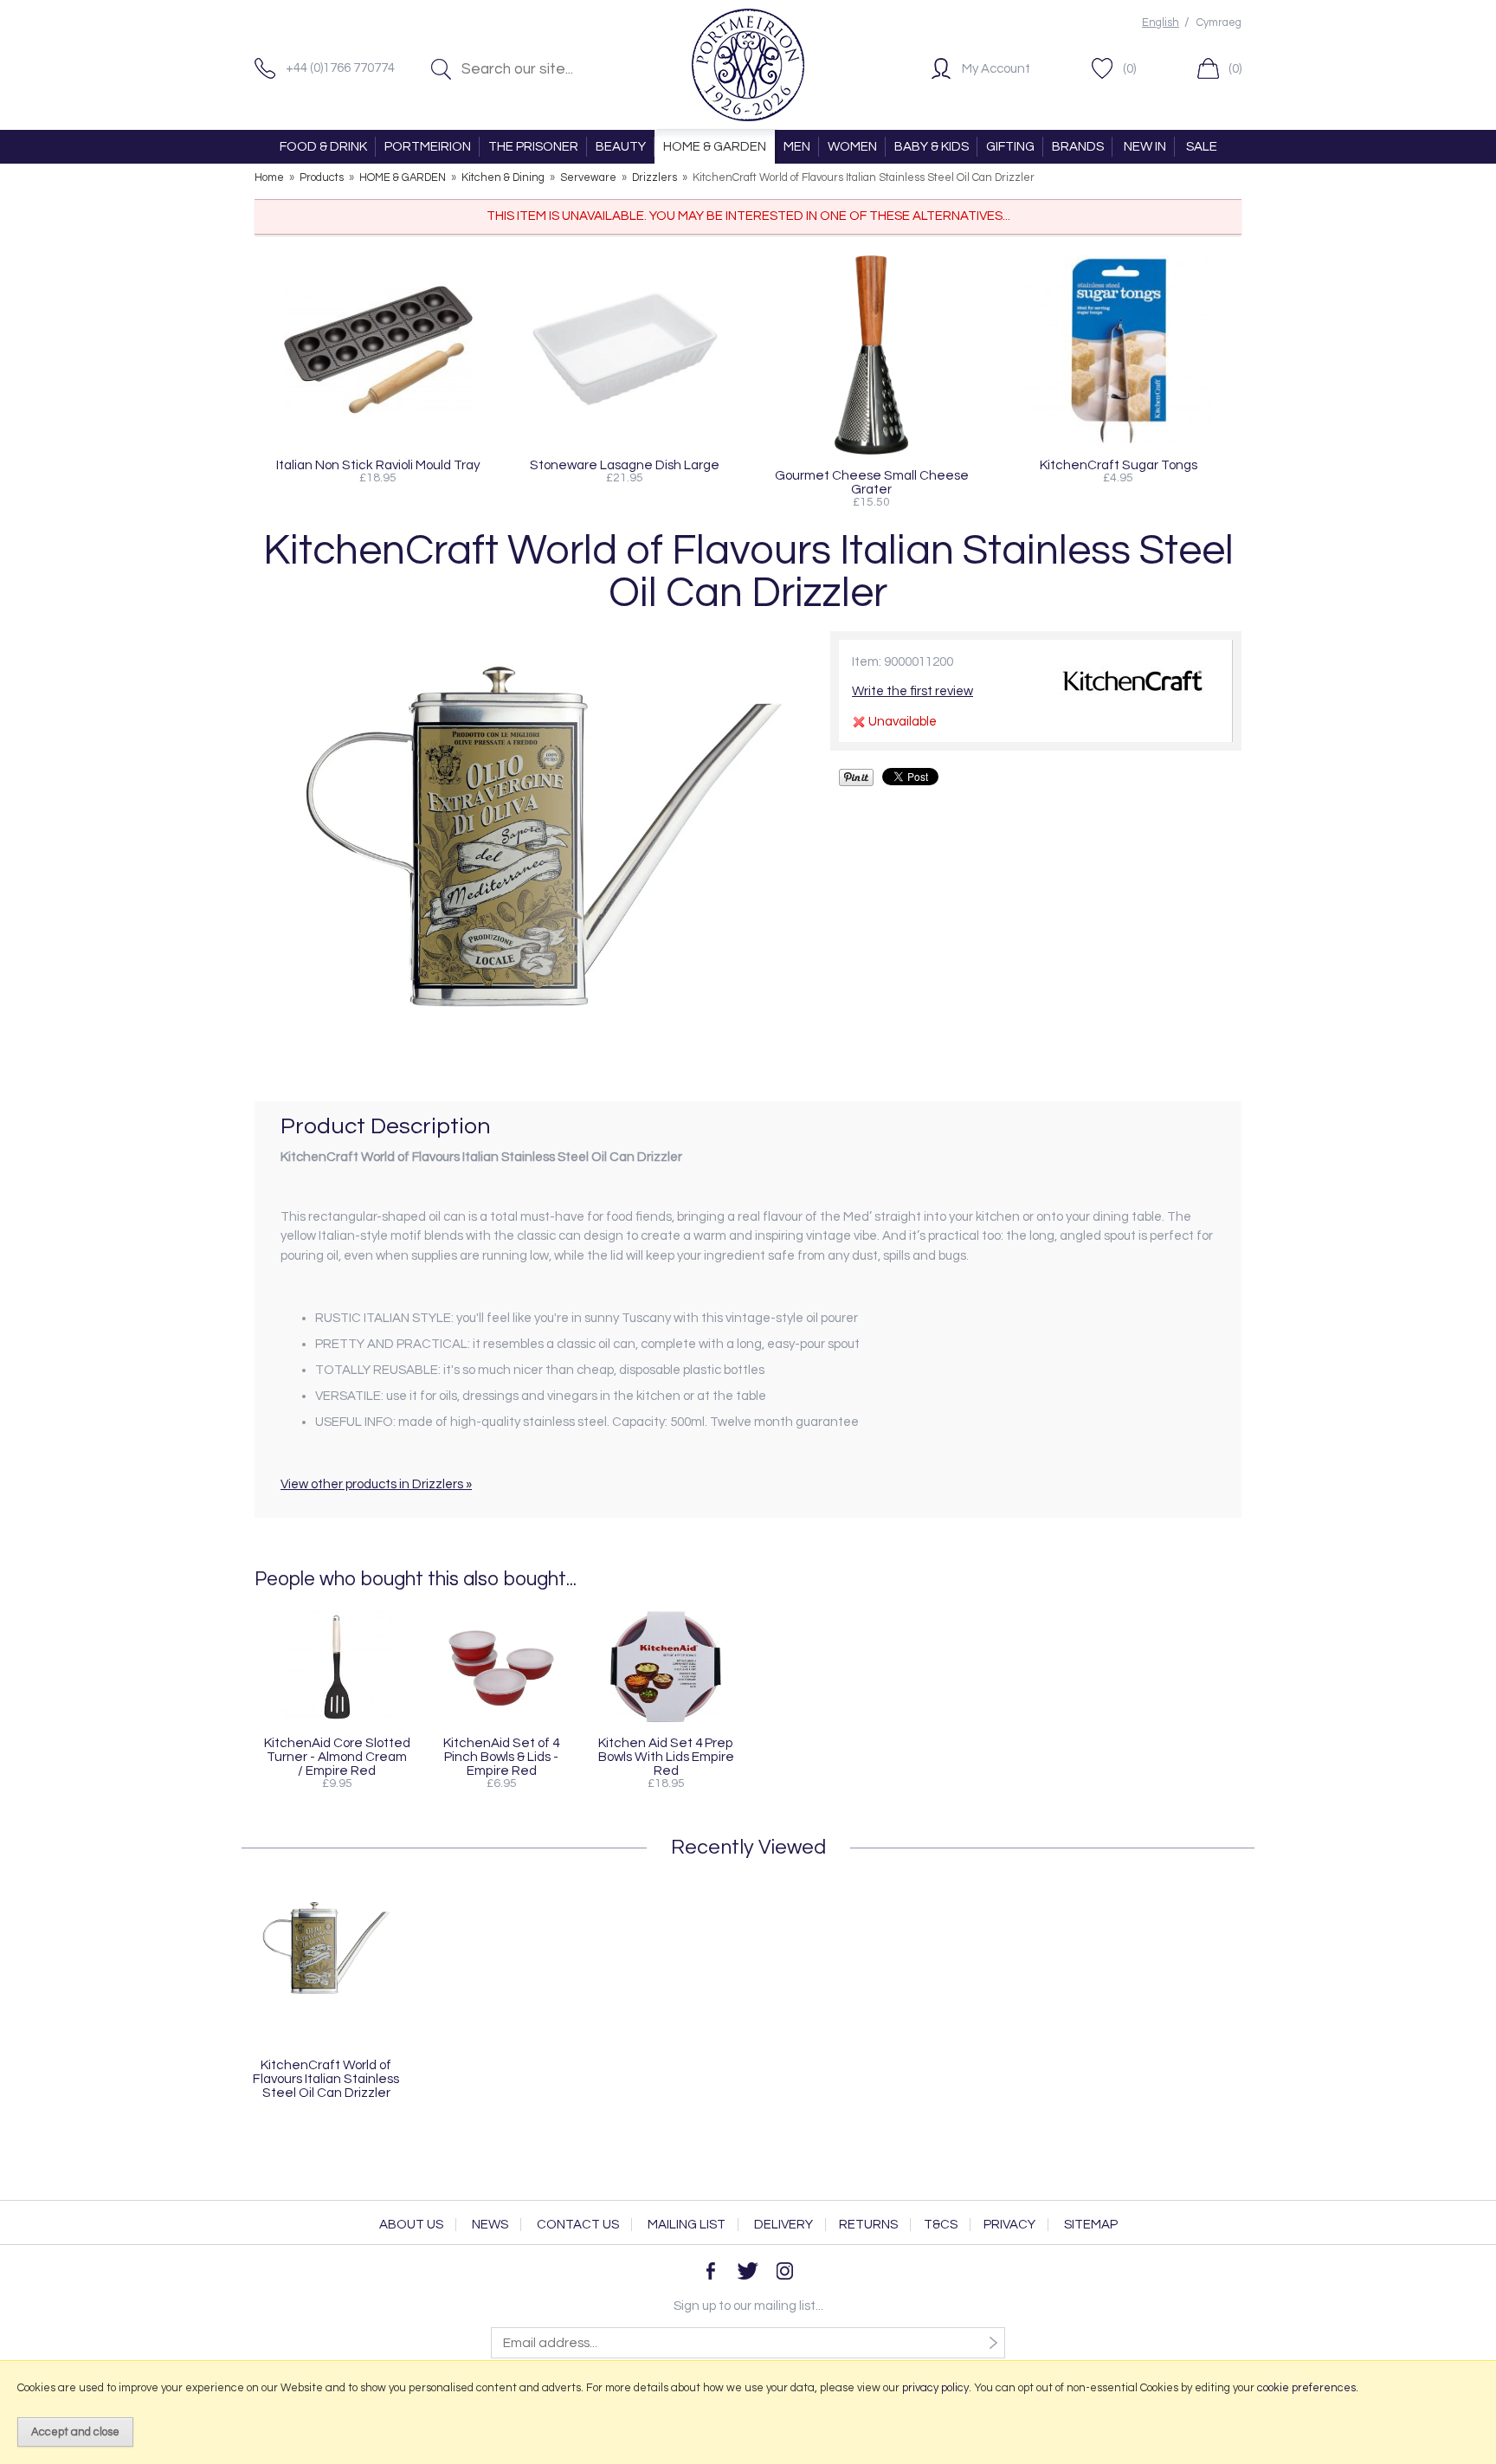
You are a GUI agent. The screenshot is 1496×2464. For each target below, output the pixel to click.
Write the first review (912, 691)
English (1161, 23)
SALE (1202, 147)
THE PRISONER (533, 147)
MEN (797, 147)
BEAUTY (621, 147)
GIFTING (1010, 147)
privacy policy (935, 2388)
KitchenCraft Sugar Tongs (1119, 465)
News (490, 2225)
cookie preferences (1306, 2388)
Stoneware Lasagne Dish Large (625, 465)
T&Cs (941, 2225)
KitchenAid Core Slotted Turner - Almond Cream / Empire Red (337, 1757)
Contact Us (578, 2225)
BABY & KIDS (932, 147)
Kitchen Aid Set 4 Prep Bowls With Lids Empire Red (666, 1757)
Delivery (783, 2225)
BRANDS (1078, 147)
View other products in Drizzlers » (376, 1484)
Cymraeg (1219, 23)
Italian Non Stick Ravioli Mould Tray (378, 465)
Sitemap (1091, 2225)
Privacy (1009, 2225)
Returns (868, 2225)
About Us (411, 2225)
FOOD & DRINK (323, 147)
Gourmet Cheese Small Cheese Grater (872, 482)
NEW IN (1145, 147)
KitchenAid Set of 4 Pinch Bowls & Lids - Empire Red (501, 1757)
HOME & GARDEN (715, 147)
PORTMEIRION (428, 147)
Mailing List (687, 2225)
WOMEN (852, 147)
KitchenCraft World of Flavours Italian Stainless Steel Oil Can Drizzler (326, 2079)
